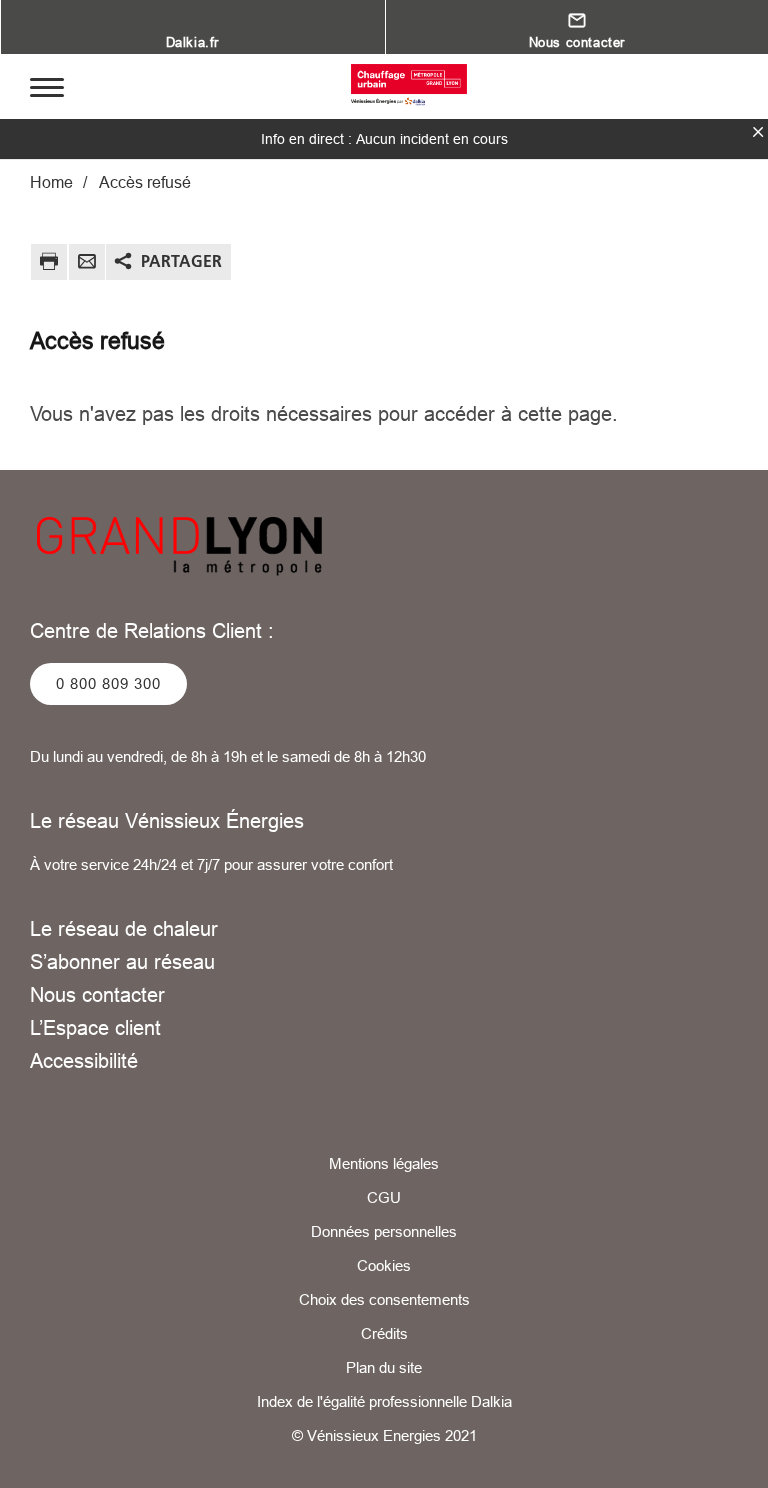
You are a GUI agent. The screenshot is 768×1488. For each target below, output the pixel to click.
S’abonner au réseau (122, 961)
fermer (758, 132)
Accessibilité (84, 1060)
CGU (384, 1197)
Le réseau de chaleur (124, 928)
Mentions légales (384, 1163)
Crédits (384, 1333)
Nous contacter (97, 994)
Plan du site (384, 1367)
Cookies (384, 1265)
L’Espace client (95, 1027)
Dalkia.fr (192, 42)
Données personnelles (384, 1231)
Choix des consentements (384, 1299)
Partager (181, 261)
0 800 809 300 (108, 683)
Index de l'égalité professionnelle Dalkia (384, 1401)
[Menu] (47, 86)
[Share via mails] (87, 264)
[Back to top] (685, 1415)
